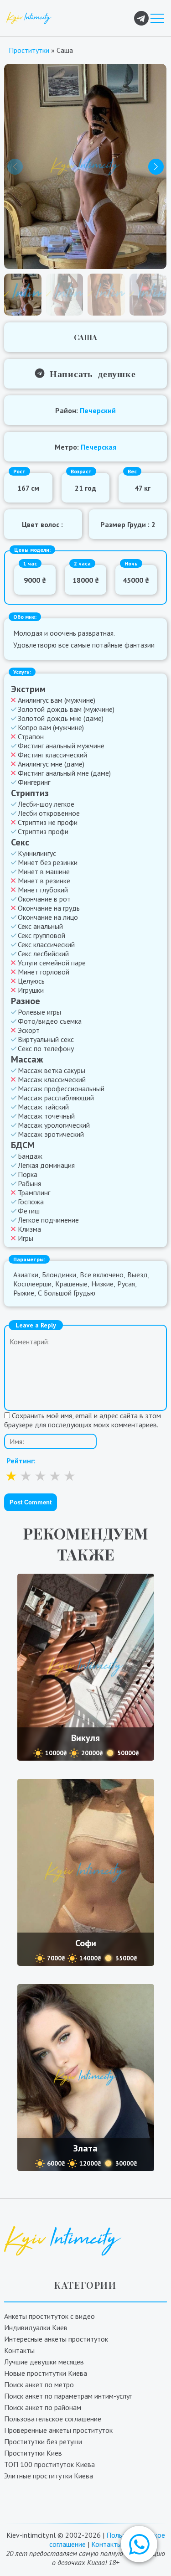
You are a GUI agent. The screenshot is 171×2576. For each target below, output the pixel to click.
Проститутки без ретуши (43, 2441)
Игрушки (31, 990)
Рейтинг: (21, 1461)
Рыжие (24, 1293)
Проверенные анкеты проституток (58, 2430)
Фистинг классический (52, 755)
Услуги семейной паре (52, 963)
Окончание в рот (44, 899)
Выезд (137, 1275)
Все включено (102, 1275)
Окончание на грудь (49, 908)
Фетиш (29, 1211)
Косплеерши (32, 1284)
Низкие (102, 1284)
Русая (126, 1284)
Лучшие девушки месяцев (44, 2362)
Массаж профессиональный (61, 1088)
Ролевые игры (39, 1012)
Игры (26, 1238)
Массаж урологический (54, 1125)
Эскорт (29, 1030)
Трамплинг (34, 1192)
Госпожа (31, 1202)
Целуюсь (31, 981)
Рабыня (29, 1183)
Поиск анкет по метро (39, 2384)
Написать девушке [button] (90, 373)
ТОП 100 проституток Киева (49, 2464)
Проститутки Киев (33, 2453)
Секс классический (46, 944)
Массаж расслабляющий (56, 1098)
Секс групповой (41, 935)
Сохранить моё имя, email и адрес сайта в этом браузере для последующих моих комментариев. (83, 1420)
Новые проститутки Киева (46, 2373)
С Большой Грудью (67, 1293)
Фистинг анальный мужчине (61, 746)
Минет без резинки (48, 862)
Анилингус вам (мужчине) (57, 700)
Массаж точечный (46, 1116)
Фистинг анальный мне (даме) (64, 773)
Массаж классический (52, 1079)
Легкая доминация (46, 1165)
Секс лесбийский (43, 954)
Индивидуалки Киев (36, 2327)
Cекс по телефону (46, 1048)
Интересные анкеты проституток (56, 2339)
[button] (139, 2544)
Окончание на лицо (48, 917)
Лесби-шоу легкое (46, 804)
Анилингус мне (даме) (51, 764)
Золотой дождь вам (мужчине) (66, 709)
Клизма (29, 1229)
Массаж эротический (51, 1134)
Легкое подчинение (48, 1220)
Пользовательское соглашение (53, 2419)
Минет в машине (44, 871)
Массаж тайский (43, 1107)
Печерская (98, 447)
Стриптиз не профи (48, 822)
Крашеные (71, 1284)
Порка (28, 1174)
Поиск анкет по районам (43, 2407)
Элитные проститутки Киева (49, 2476)
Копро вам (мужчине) (51, 727)
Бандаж (30, 1156)
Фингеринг (34, 782)
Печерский (98, 410)
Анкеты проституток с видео (49, 2316)
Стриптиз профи (43, 831)
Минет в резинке (44, 881)
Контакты (19, 2350)
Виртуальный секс (46, 1039)
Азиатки (26, 1275)
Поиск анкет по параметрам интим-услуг (68, 2396)
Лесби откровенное (49, 813)
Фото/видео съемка (50, 1021)
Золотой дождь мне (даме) (61, 718)
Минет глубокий (43, 890)
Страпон (31, 736)
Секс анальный (40, 926)
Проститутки (29, 50)
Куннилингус (37, 853)
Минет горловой (44, 972)
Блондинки (59, 1275)
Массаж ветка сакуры (52, 1070)
